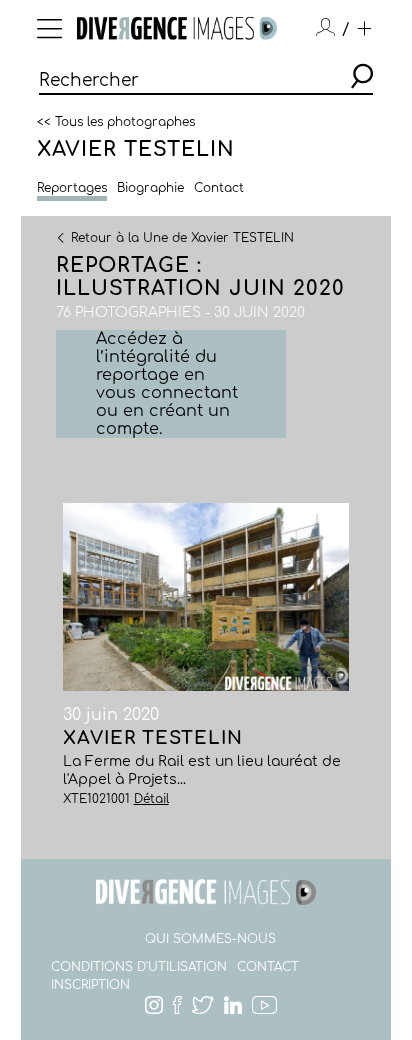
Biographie (150, 188)
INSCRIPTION (90, 985)
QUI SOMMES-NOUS (210, 939)
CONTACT (268, 967)
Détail (151, 799)
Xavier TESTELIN (136, 149)
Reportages (72, 188)
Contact (219, 188)
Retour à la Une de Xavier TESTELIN (182, 237)
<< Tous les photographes (116, 121)
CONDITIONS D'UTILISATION (139, 967)
